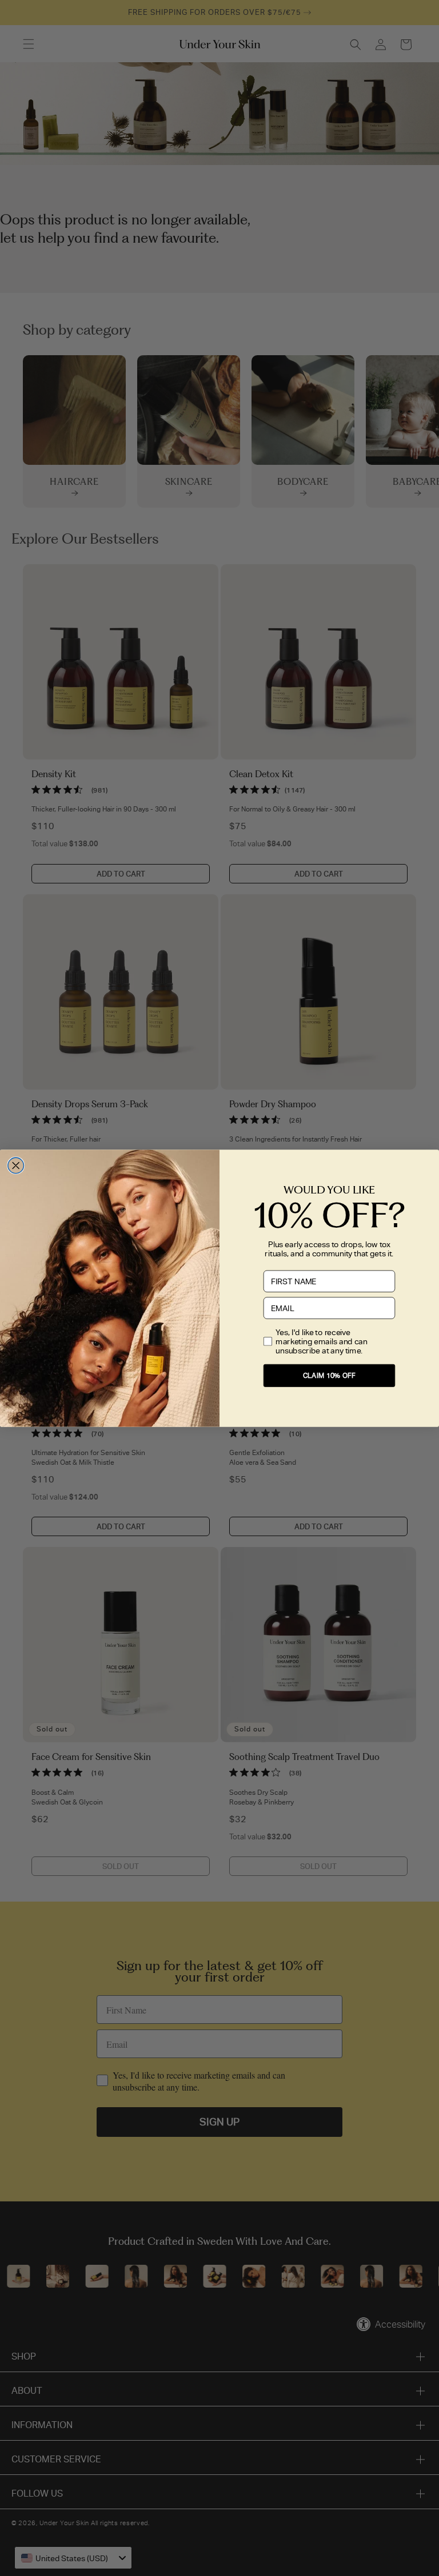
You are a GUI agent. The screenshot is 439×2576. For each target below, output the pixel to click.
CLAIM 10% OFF (329, 1375)
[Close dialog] (16, 1166)
